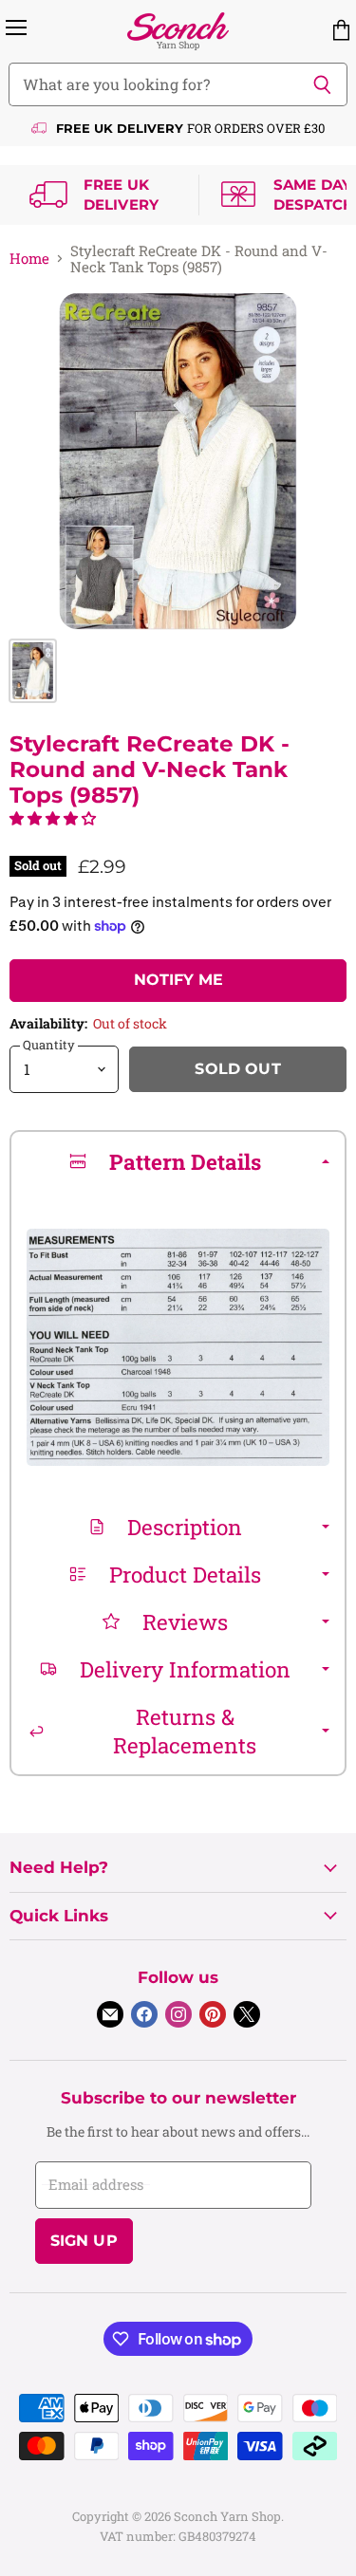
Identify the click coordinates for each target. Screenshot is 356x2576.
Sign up (84, 2241)
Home (29, 259)
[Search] (322, 84)
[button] (53, 818)
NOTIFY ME (178, 980)
